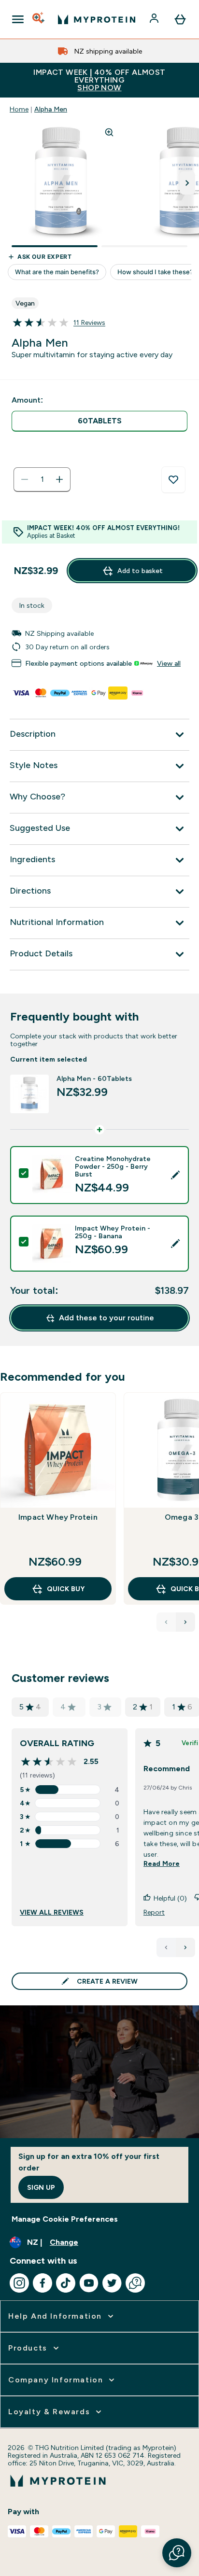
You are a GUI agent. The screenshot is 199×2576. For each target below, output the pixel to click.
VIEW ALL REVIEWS (52, 1912)
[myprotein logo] (97, 19)
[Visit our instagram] (19, 2283)
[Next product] (185, 1622)
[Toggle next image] (187, 183)
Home (19, 109)
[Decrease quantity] (25, 479)
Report (154, 1912)
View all (169, 663)
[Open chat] (135, 2283)
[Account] (155, 19)
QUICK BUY (66, 1589)
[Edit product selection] (175, 1175)
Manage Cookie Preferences (65, 2219)
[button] (177, 2553)
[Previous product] (166, 1622)
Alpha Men (51, 109)
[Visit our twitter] (112, 2283)
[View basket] (180, 19)
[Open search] (39, 19)
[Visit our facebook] (43, 2283)
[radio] (99, 421)
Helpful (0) (170, 1898)
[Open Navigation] (18, 19)
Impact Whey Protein (58, 1517)
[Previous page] (166, 1947)
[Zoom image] (109, 132)
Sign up (41, 2187)
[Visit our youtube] (89, 2283)
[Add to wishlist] (173, 480)
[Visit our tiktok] (66, 2283)
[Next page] (185, 1947)
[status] (42, 479)
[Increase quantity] (59, 479)
